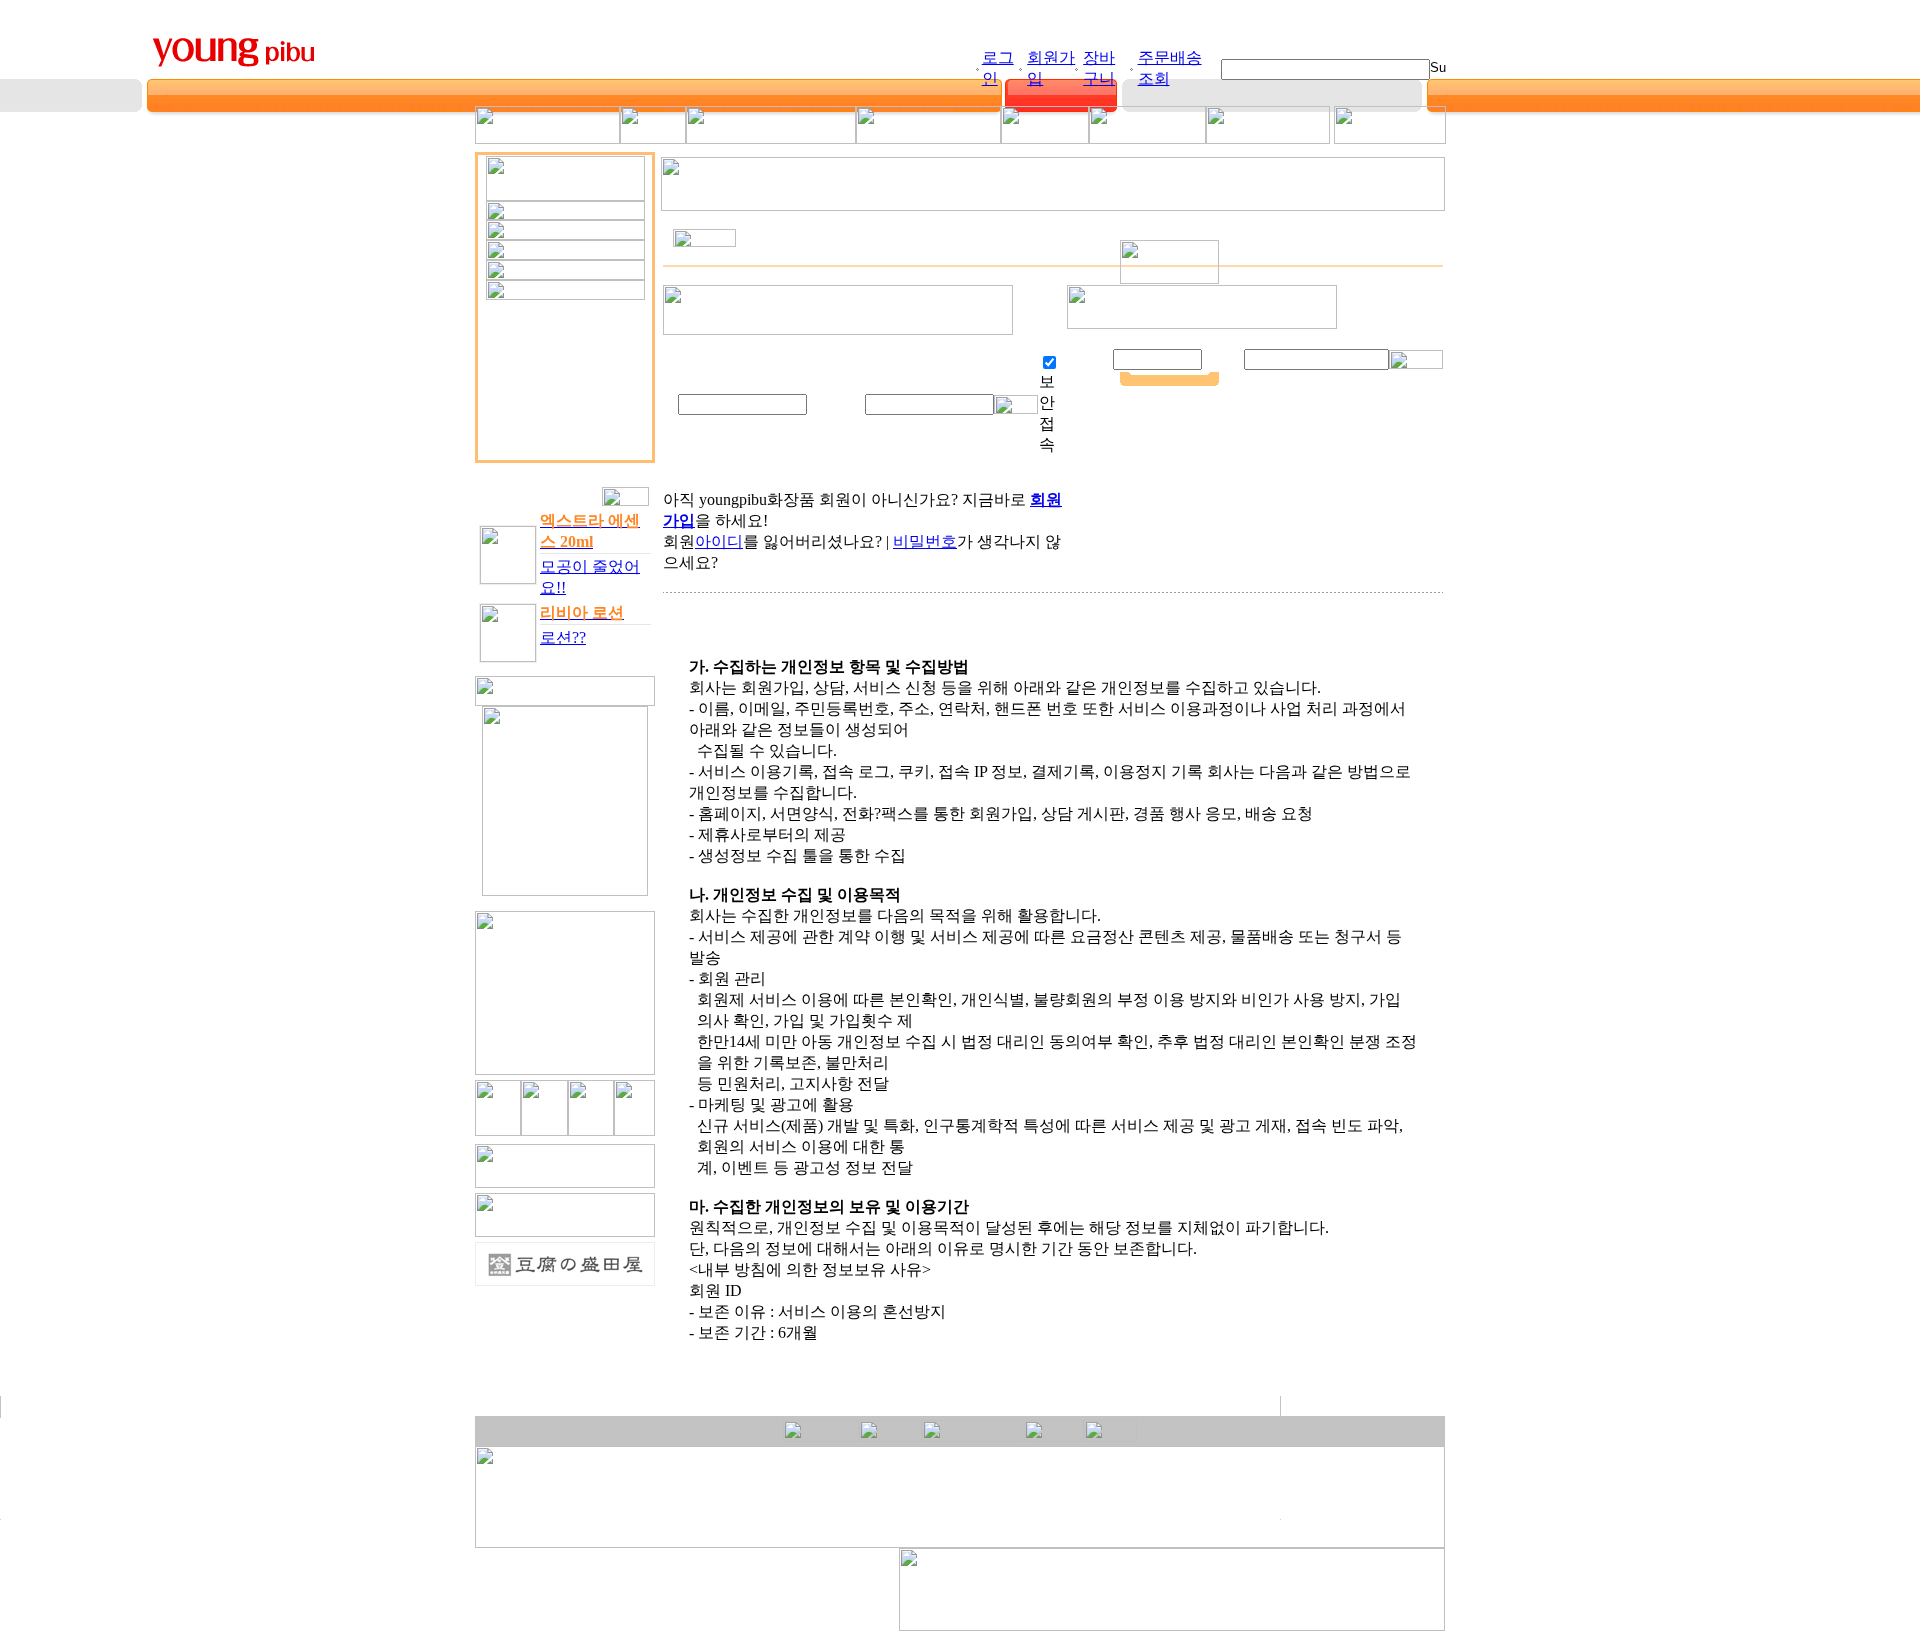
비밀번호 (925, 541)
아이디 (719, 541)
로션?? (563, 637)
